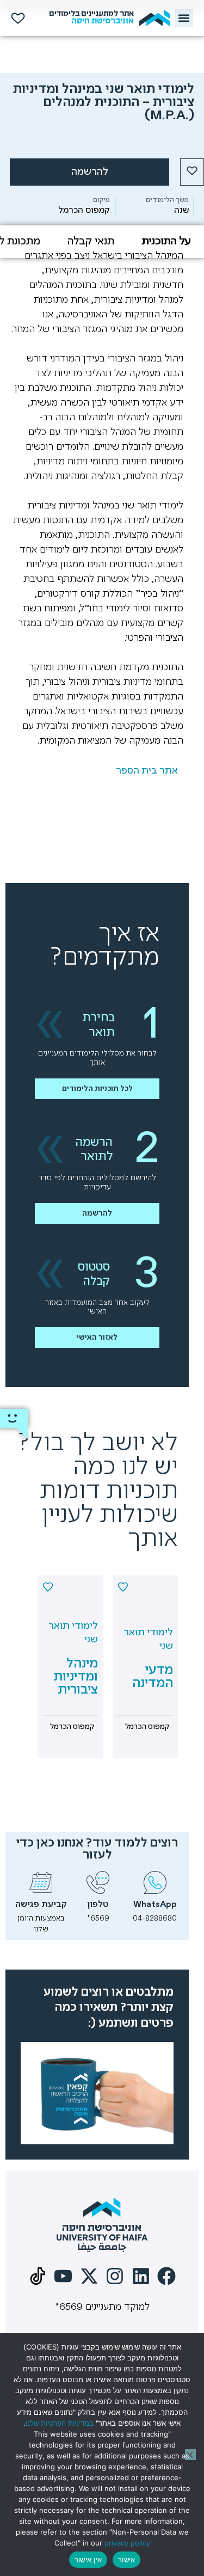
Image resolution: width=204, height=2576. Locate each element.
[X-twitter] (89, 2276)
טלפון (98, 1905)
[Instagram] (115, 2276)
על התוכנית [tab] (166, 241)
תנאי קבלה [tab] (91, 241)
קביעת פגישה (41, 1905)
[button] (184, 18)
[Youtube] (63, 2276)
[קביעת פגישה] (41, 1882)
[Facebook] (167, 2276)
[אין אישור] (190, 2455)
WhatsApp (155, 1905)
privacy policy (127, 2543)
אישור (126, 2560)
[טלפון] (98, 1882)
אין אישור (88, 2560)
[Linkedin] (141, 2276)
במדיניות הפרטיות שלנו (60, 2423)
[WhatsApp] (155, 1882)
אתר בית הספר (147, 771)
